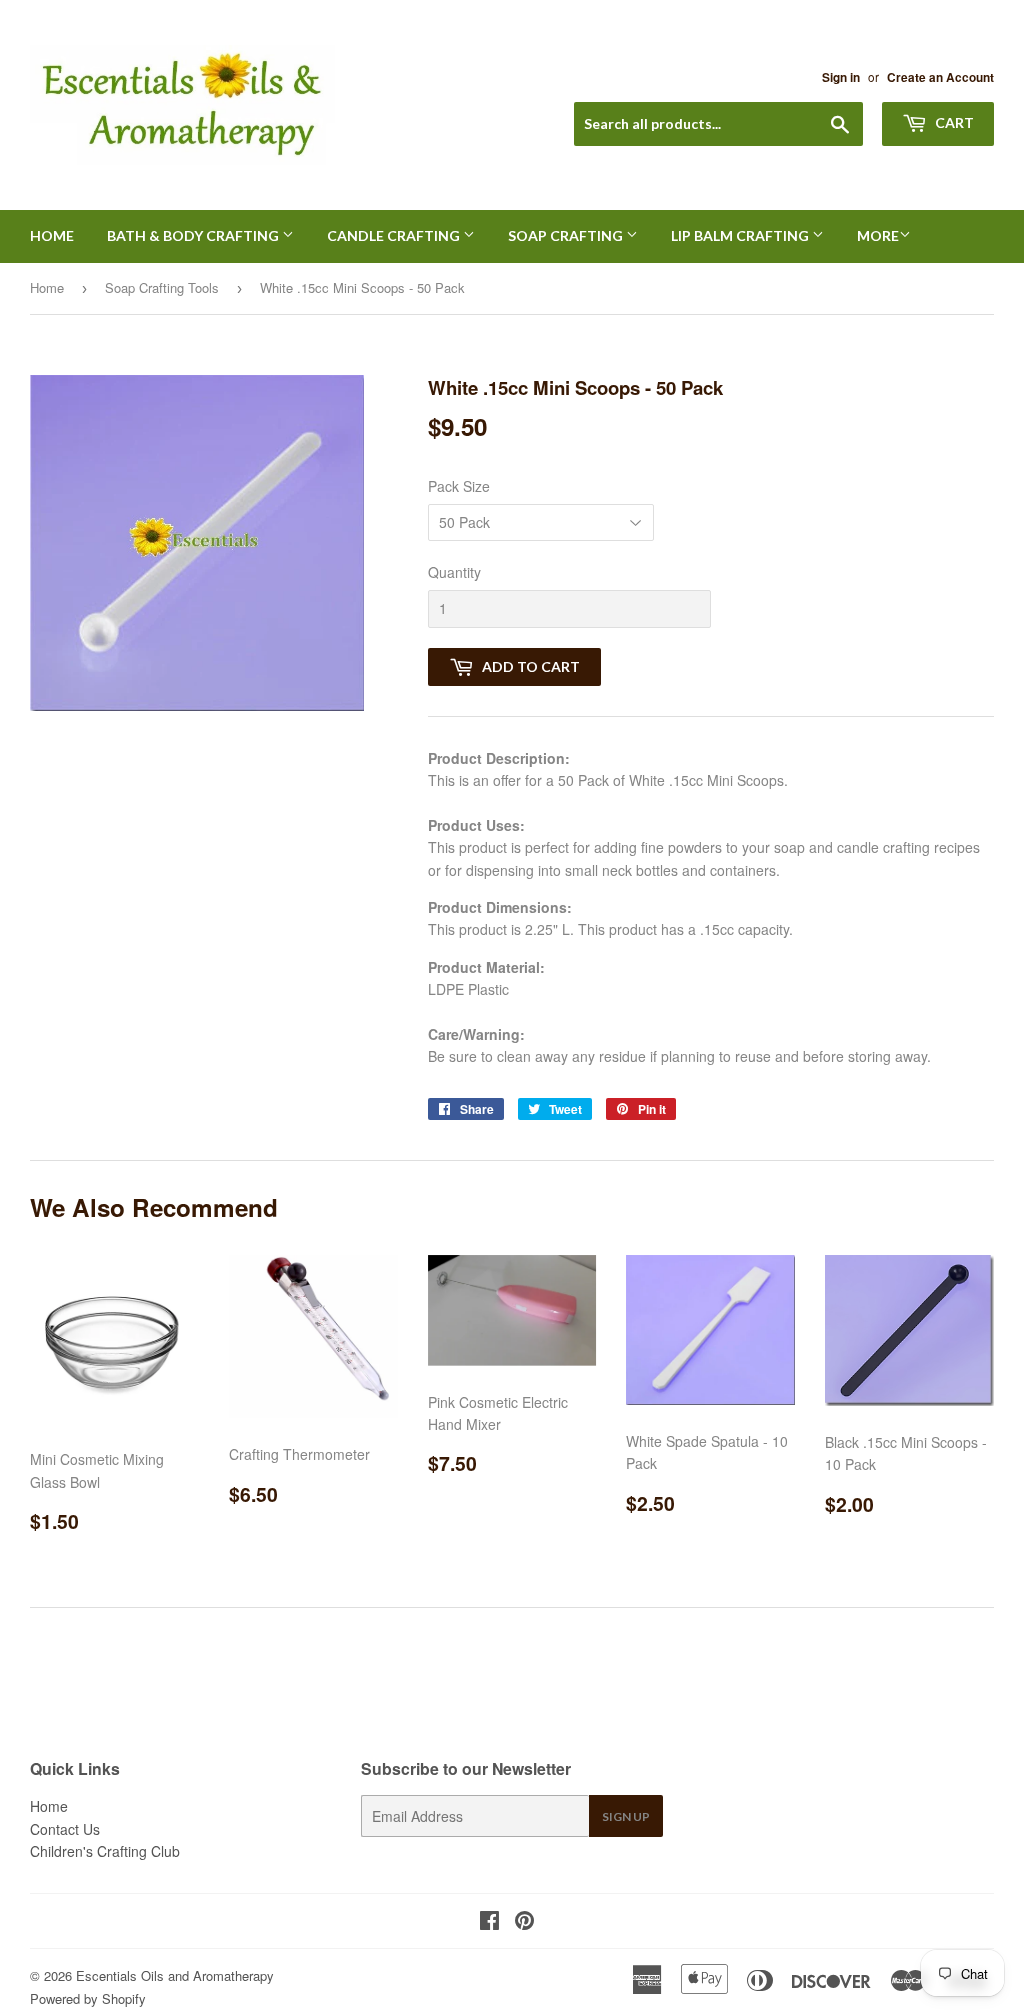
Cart (953, 122)
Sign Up (626, 1816)
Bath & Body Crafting (194, 235)
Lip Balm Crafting (741, 235)
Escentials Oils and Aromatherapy (175, 1975)
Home (52, 235)
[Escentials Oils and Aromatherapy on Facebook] (489, 1922)
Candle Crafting (395, 235)
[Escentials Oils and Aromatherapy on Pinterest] (524, 1922)
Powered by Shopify (88, 1998)
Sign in (841, 77)
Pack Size (459, 486)
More (878, 235)
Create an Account (940, 77)
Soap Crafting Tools (162, 287)
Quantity (454, 572)
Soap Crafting (567, 235)
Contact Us (65, 1829)
